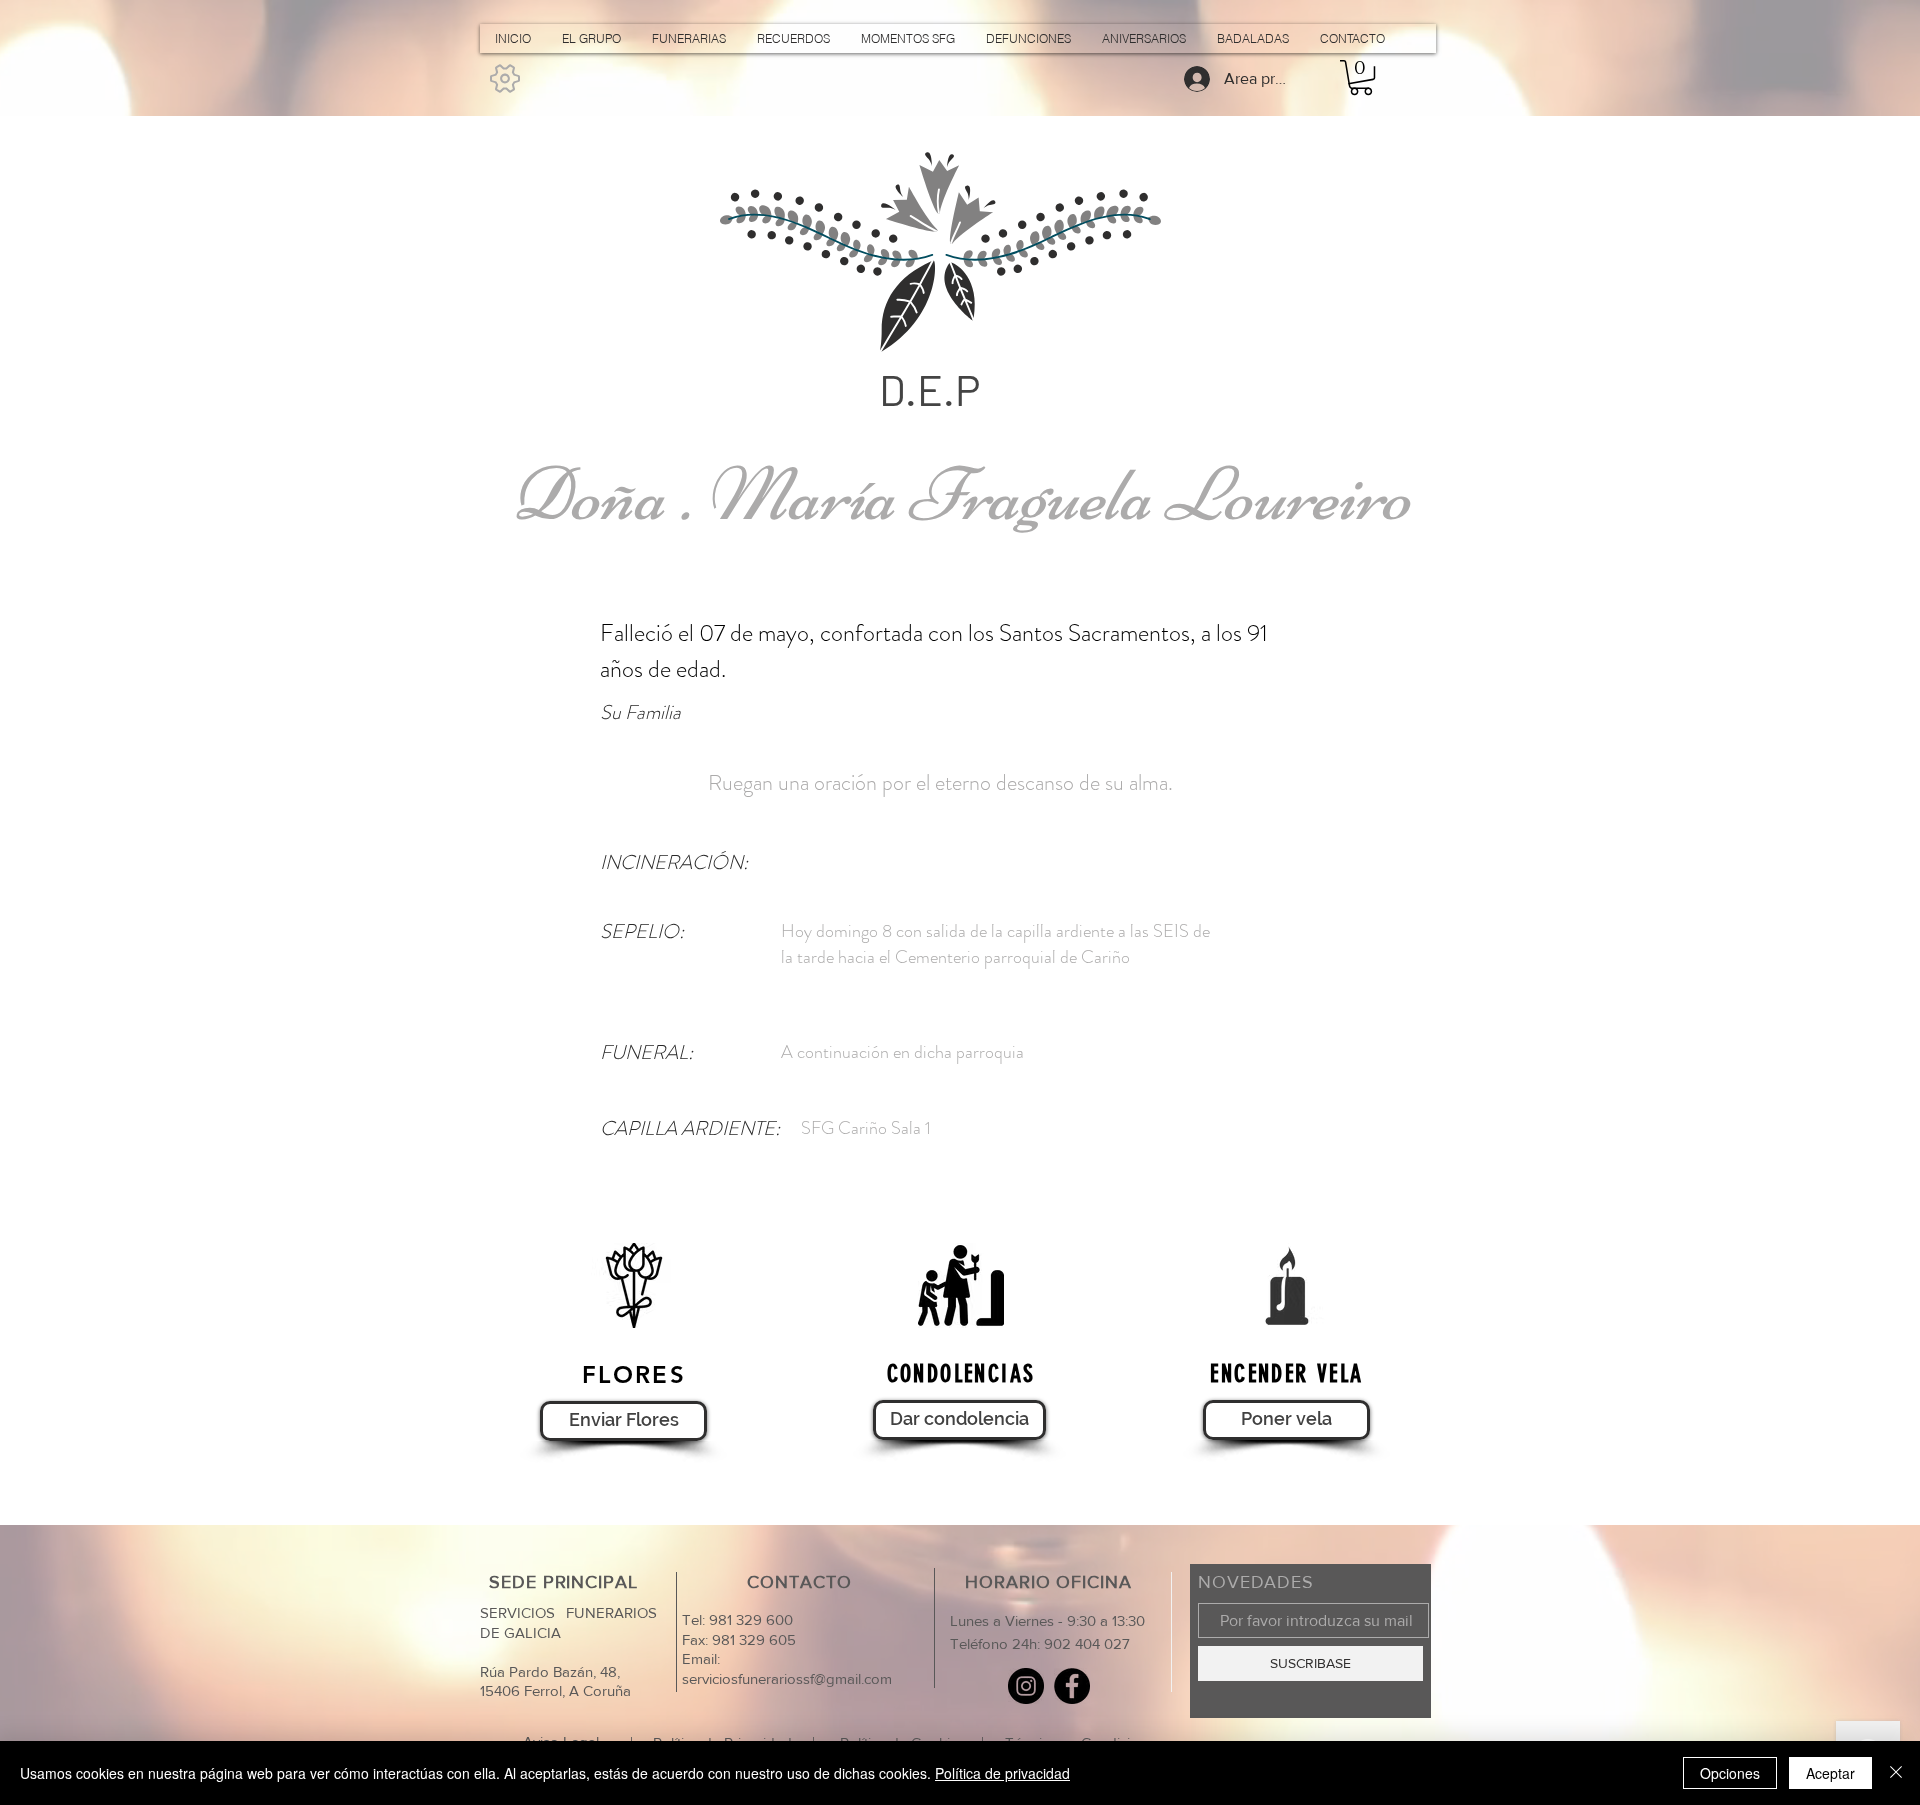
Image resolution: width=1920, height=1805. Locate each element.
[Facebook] (1072, 1686)
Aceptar (1830, 1773)
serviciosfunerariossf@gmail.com (787, 1678)
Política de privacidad (1002, 1773)
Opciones (1730, 1773)
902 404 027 (1087, 1643)
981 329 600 (749, 1619)
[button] (1361, 77)
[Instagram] (1026, 1686)
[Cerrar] (1896, 1773)
